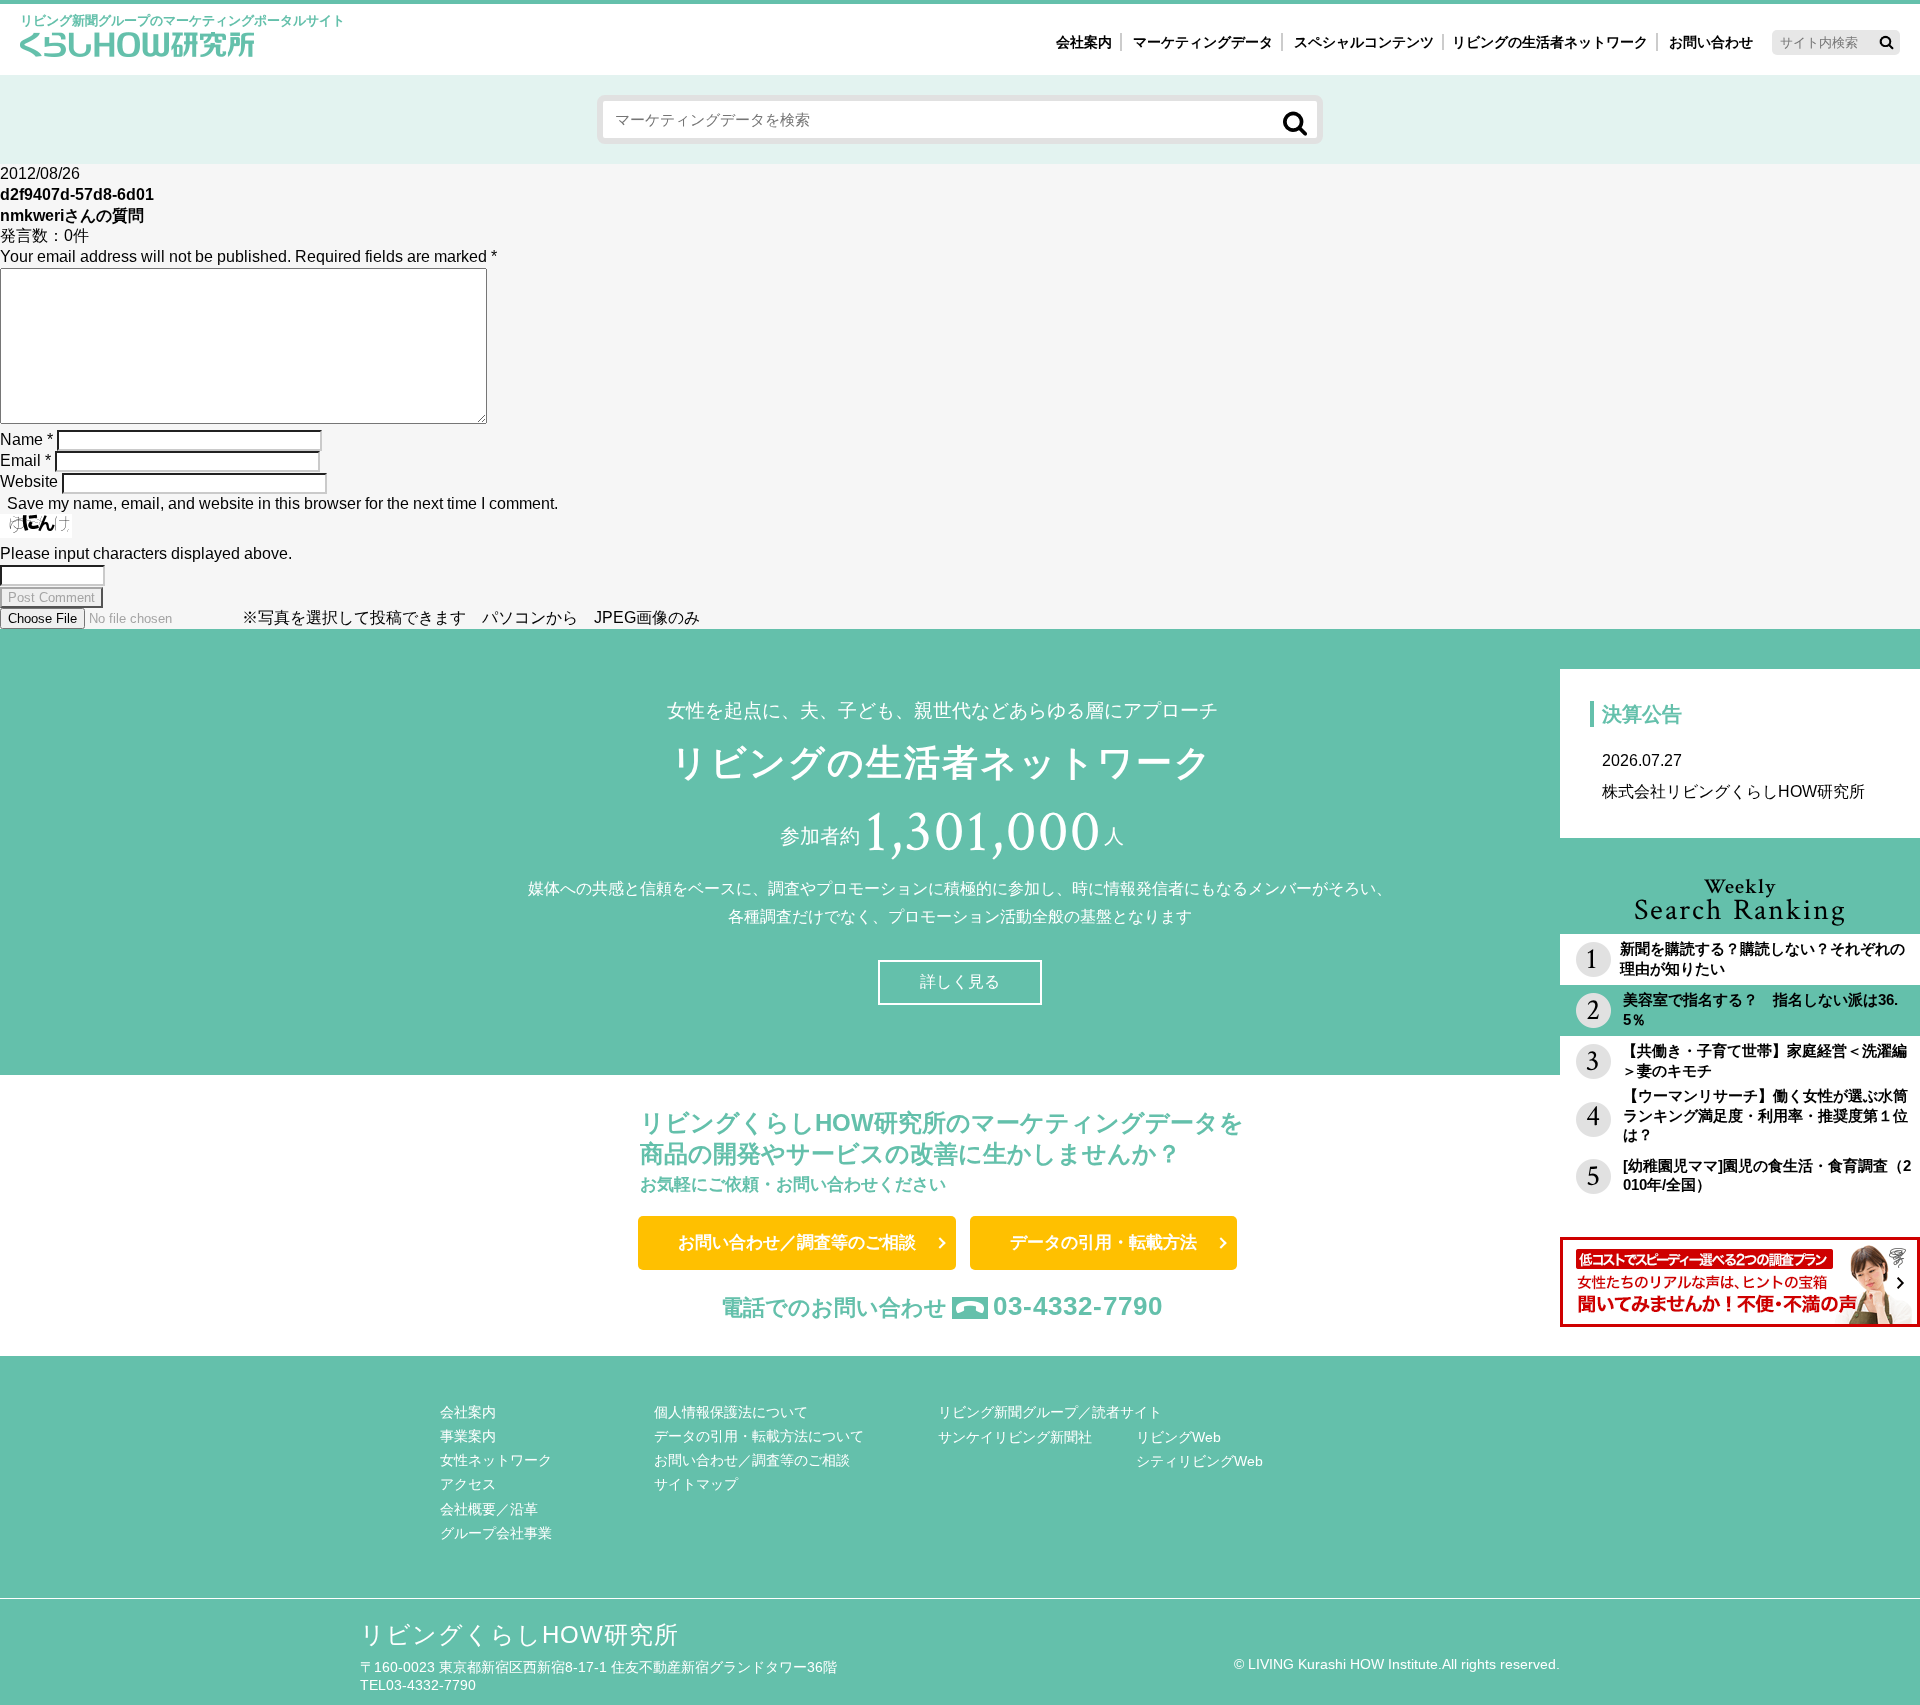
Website (29, 481)
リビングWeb (1178, 1437)
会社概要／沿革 (489, 1509)
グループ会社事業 (496, 1533)
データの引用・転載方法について (759, 1436)
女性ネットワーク (496, 1460)
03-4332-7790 (1078, 1306)
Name (26, 439)
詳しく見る (960, 981)
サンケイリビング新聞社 (1015, 1437)
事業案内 (468, 1436)
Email (25, 460)
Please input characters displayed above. (146, 553)
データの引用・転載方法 (1103, 1242)
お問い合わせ (1711, 42)
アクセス (468, 1484)
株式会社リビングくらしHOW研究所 (1733, 776)
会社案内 (1084, 42)
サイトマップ (696, 1484)
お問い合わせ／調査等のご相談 (797, 1242)
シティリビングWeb (1199, 1461)
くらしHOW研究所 (137, 47)
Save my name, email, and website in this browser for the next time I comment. (282, 503)
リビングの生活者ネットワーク (1550, 42)
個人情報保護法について (731, 1412)
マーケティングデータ (1203, 42)
